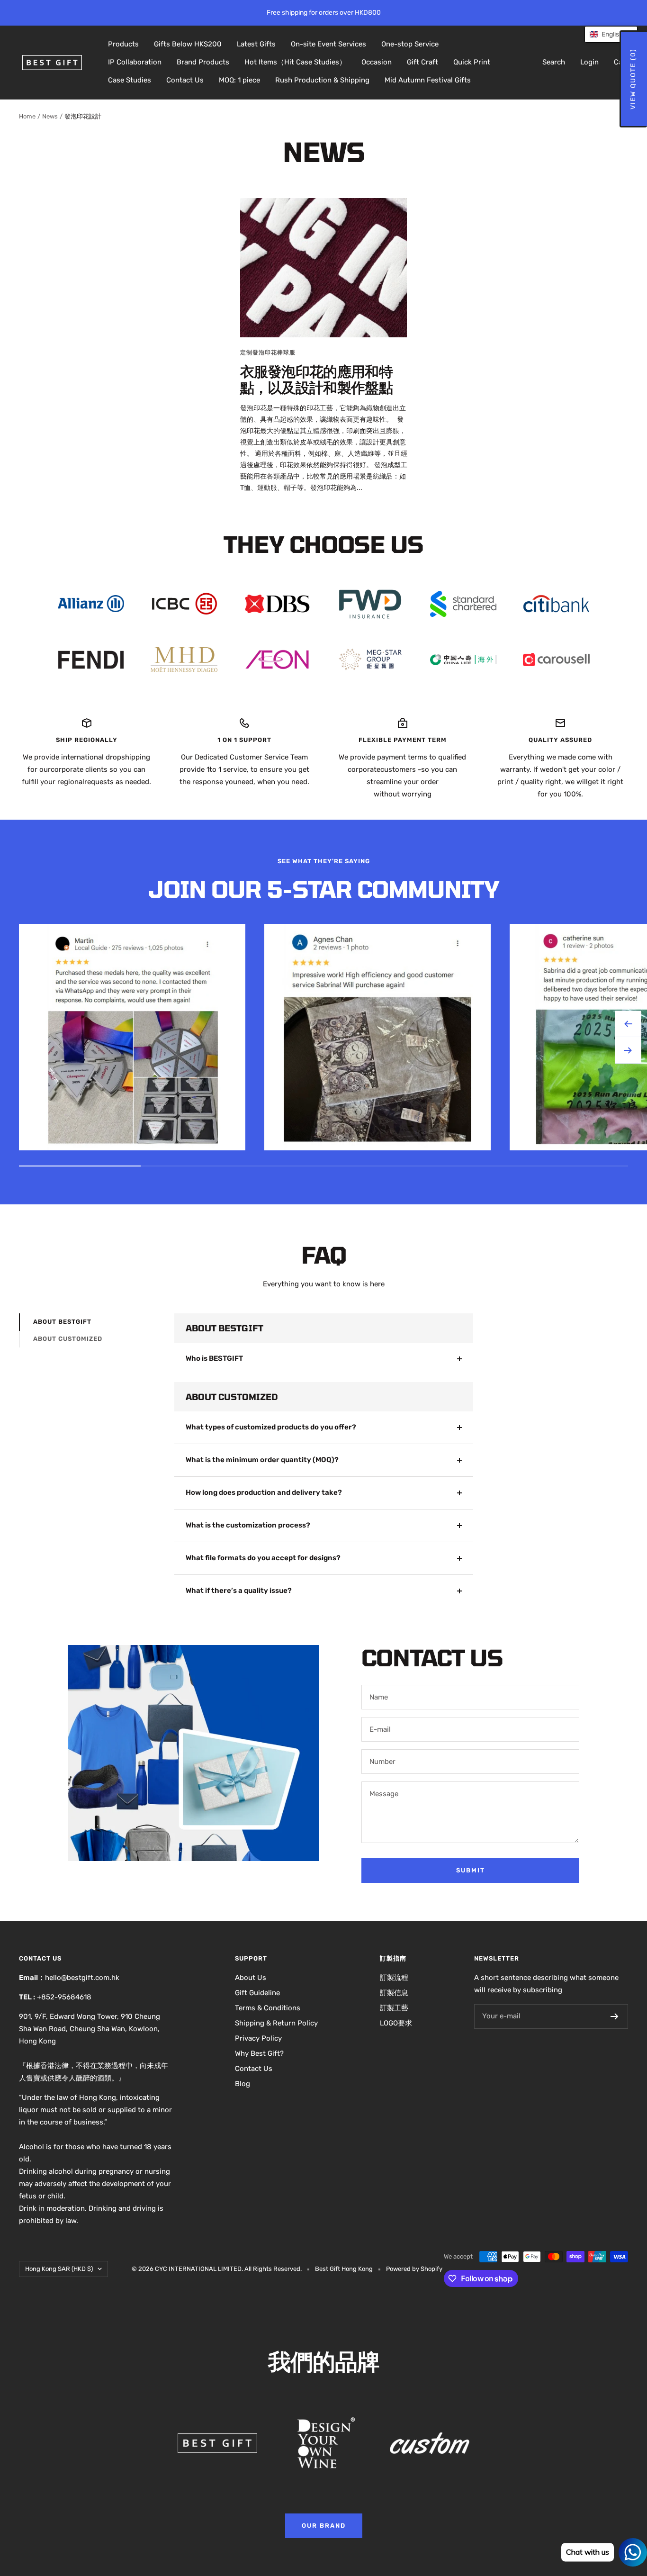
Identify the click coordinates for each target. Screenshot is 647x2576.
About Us (251, 1978)
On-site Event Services (328, 44)
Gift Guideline (257, 1993)
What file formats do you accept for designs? (263, 1558)
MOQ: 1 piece (239, 80)
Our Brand (324, 2526)
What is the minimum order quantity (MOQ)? (262, 1460)
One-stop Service (410, 44)
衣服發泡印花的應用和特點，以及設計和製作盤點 (316, 379)
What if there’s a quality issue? (239, 1591)
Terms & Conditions (268, 2008)
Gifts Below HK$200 (188, 44)
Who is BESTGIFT (214, 1358)
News (50, 116)
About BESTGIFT (62, 1322)
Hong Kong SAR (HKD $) (59, 2269)
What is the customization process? (248, 1525)
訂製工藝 (394, 2008)
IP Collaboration (135, 62)
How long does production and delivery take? (264, 1492)
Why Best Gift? (259, 2053)
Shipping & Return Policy (276, 2023)
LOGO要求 (396, 2023)
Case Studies (130, 80)
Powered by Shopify (414, 2269)
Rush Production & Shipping (322, 80)
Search (554, 62)
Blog (243, 2084)
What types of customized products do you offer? (271, 1427)
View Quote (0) (633, 79)
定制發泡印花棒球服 (268, 353)
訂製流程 (394, 1978)
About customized (68, 1339)
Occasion (377, 62)
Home (27, 116)
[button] (611, 34)
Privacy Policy (258, 2038)
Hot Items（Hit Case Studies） (295, 62)
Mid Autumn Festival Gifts (428, 80)
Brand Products (203, 62)
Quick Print (472, 62)
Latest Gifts (256, 44)
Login (589, 62)
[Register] (615, 2016)
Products (123, 44)
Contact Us (185, 80)
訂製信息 (394, 1993)
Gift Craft (422, 62)
